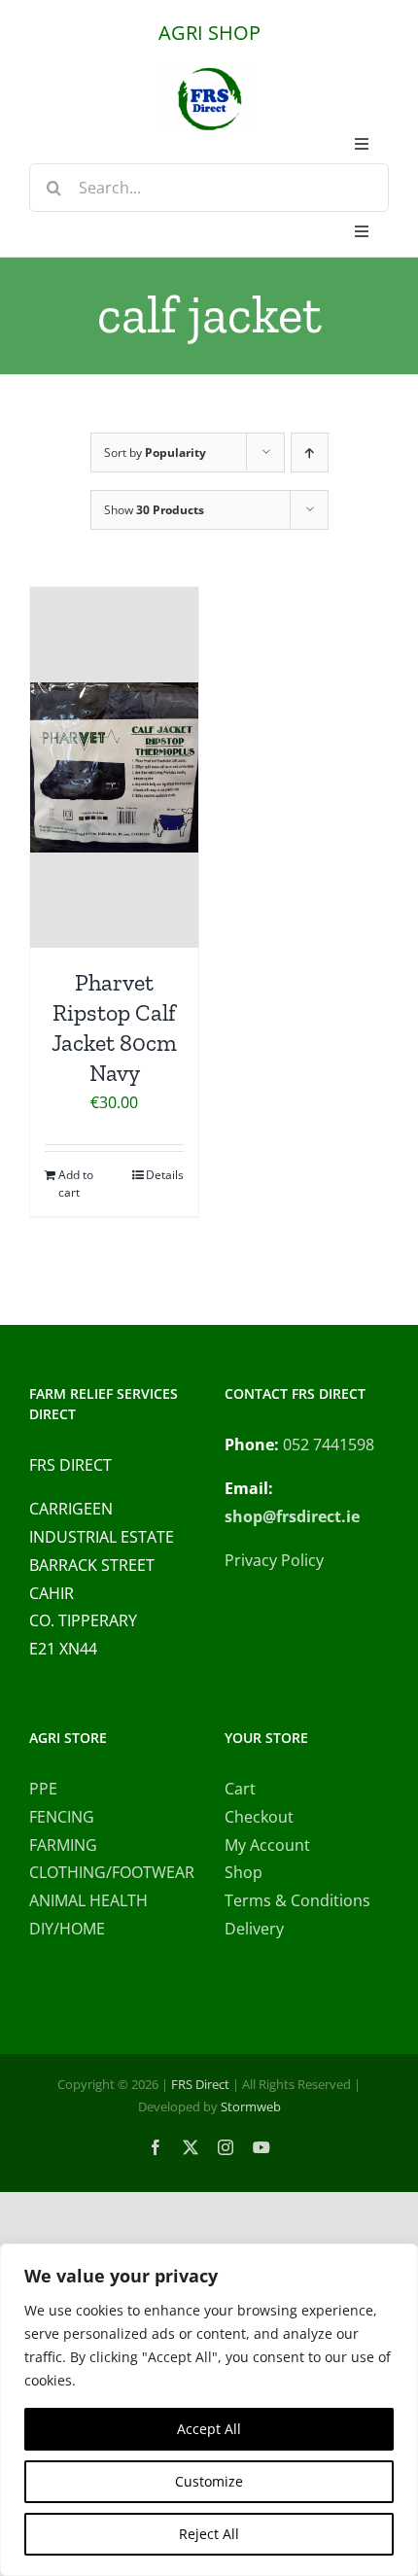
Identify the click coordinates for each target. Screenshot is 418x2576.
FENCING (62, 1817)
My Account (267, 1845)
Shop (244, 1872)
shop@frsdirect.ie (292, 1516)
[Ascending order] (310, 453)
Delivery (254, 1929)
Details (165, 1175)
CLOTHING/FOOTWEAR (111, 1872)
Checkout (259, 1817)
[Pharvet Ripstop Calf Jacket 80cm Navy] (114, 767)
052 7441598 (329, 1445)
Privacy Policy (274, 1560)
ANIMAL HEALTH (88, 1900)
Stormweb (251, 2106)
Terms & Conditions (297, 1900)
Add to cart (76, 1184)
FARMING (63, 1845)
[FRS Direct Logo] (209, 74)
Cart (240, 1789)
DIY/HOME (67, 1929)
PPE (43, 1789)
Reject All (209, 2534)
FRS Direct (200, 2084)
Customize (209, 2481)
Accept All (209, 2429)
